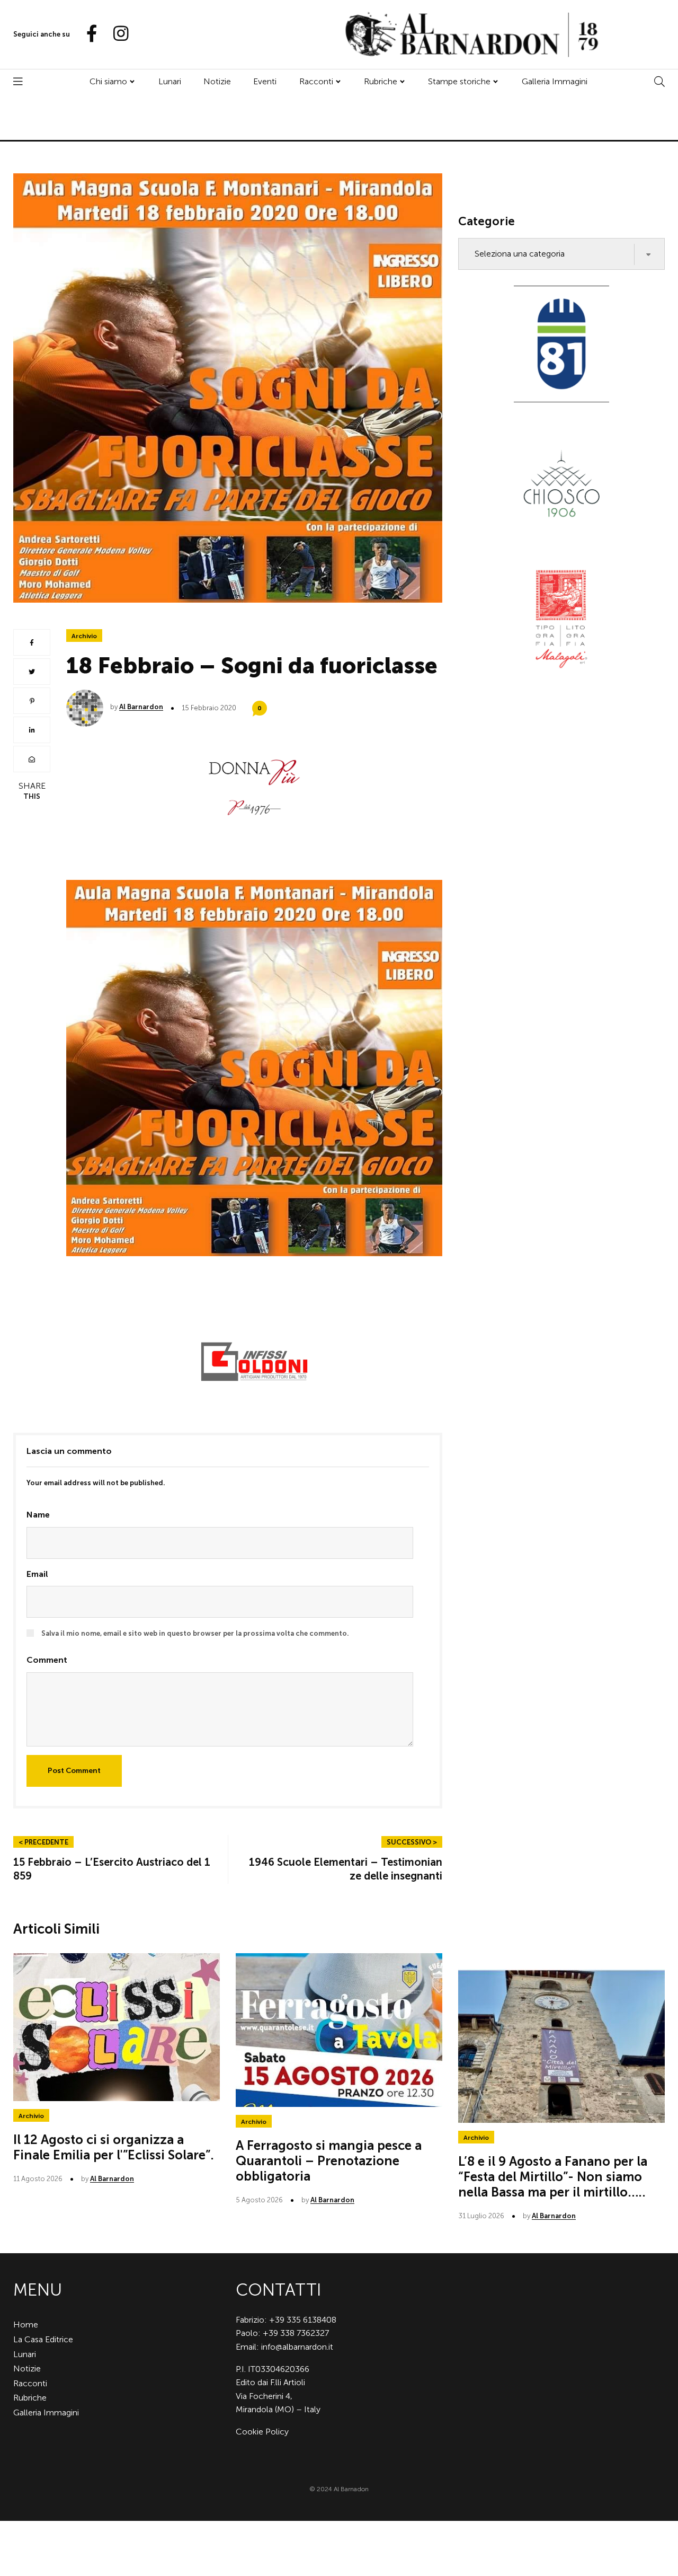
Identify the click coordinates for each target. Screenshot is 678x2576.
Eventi (265, 81)
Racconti (316, 81)
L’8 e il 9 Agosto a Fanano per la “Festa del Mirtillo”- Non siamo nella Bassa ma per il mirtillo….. (553, 2177)
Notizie (217, 81)
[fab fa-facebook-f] (87, 34)
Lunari (170, 81)
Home (26, 2324)
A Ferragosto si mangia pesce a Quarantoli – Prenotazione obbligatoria (329, 2161)
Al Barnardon (141, 707)
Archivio (84, 636)
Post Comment (74, 1771)
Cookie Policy (262, 2432)
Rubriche (381, 81)
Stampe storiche (459, 81)
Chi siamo (108, 81)
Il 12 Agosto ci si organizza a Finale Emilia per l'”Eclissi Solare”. (114, 2147)
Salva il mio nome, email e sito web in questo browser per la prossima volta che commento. (195, 1633)
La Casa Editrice (43, 2339)
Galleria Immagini (555, 81)
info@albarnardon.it (297, 2347)
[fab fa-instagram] (116, 34)
